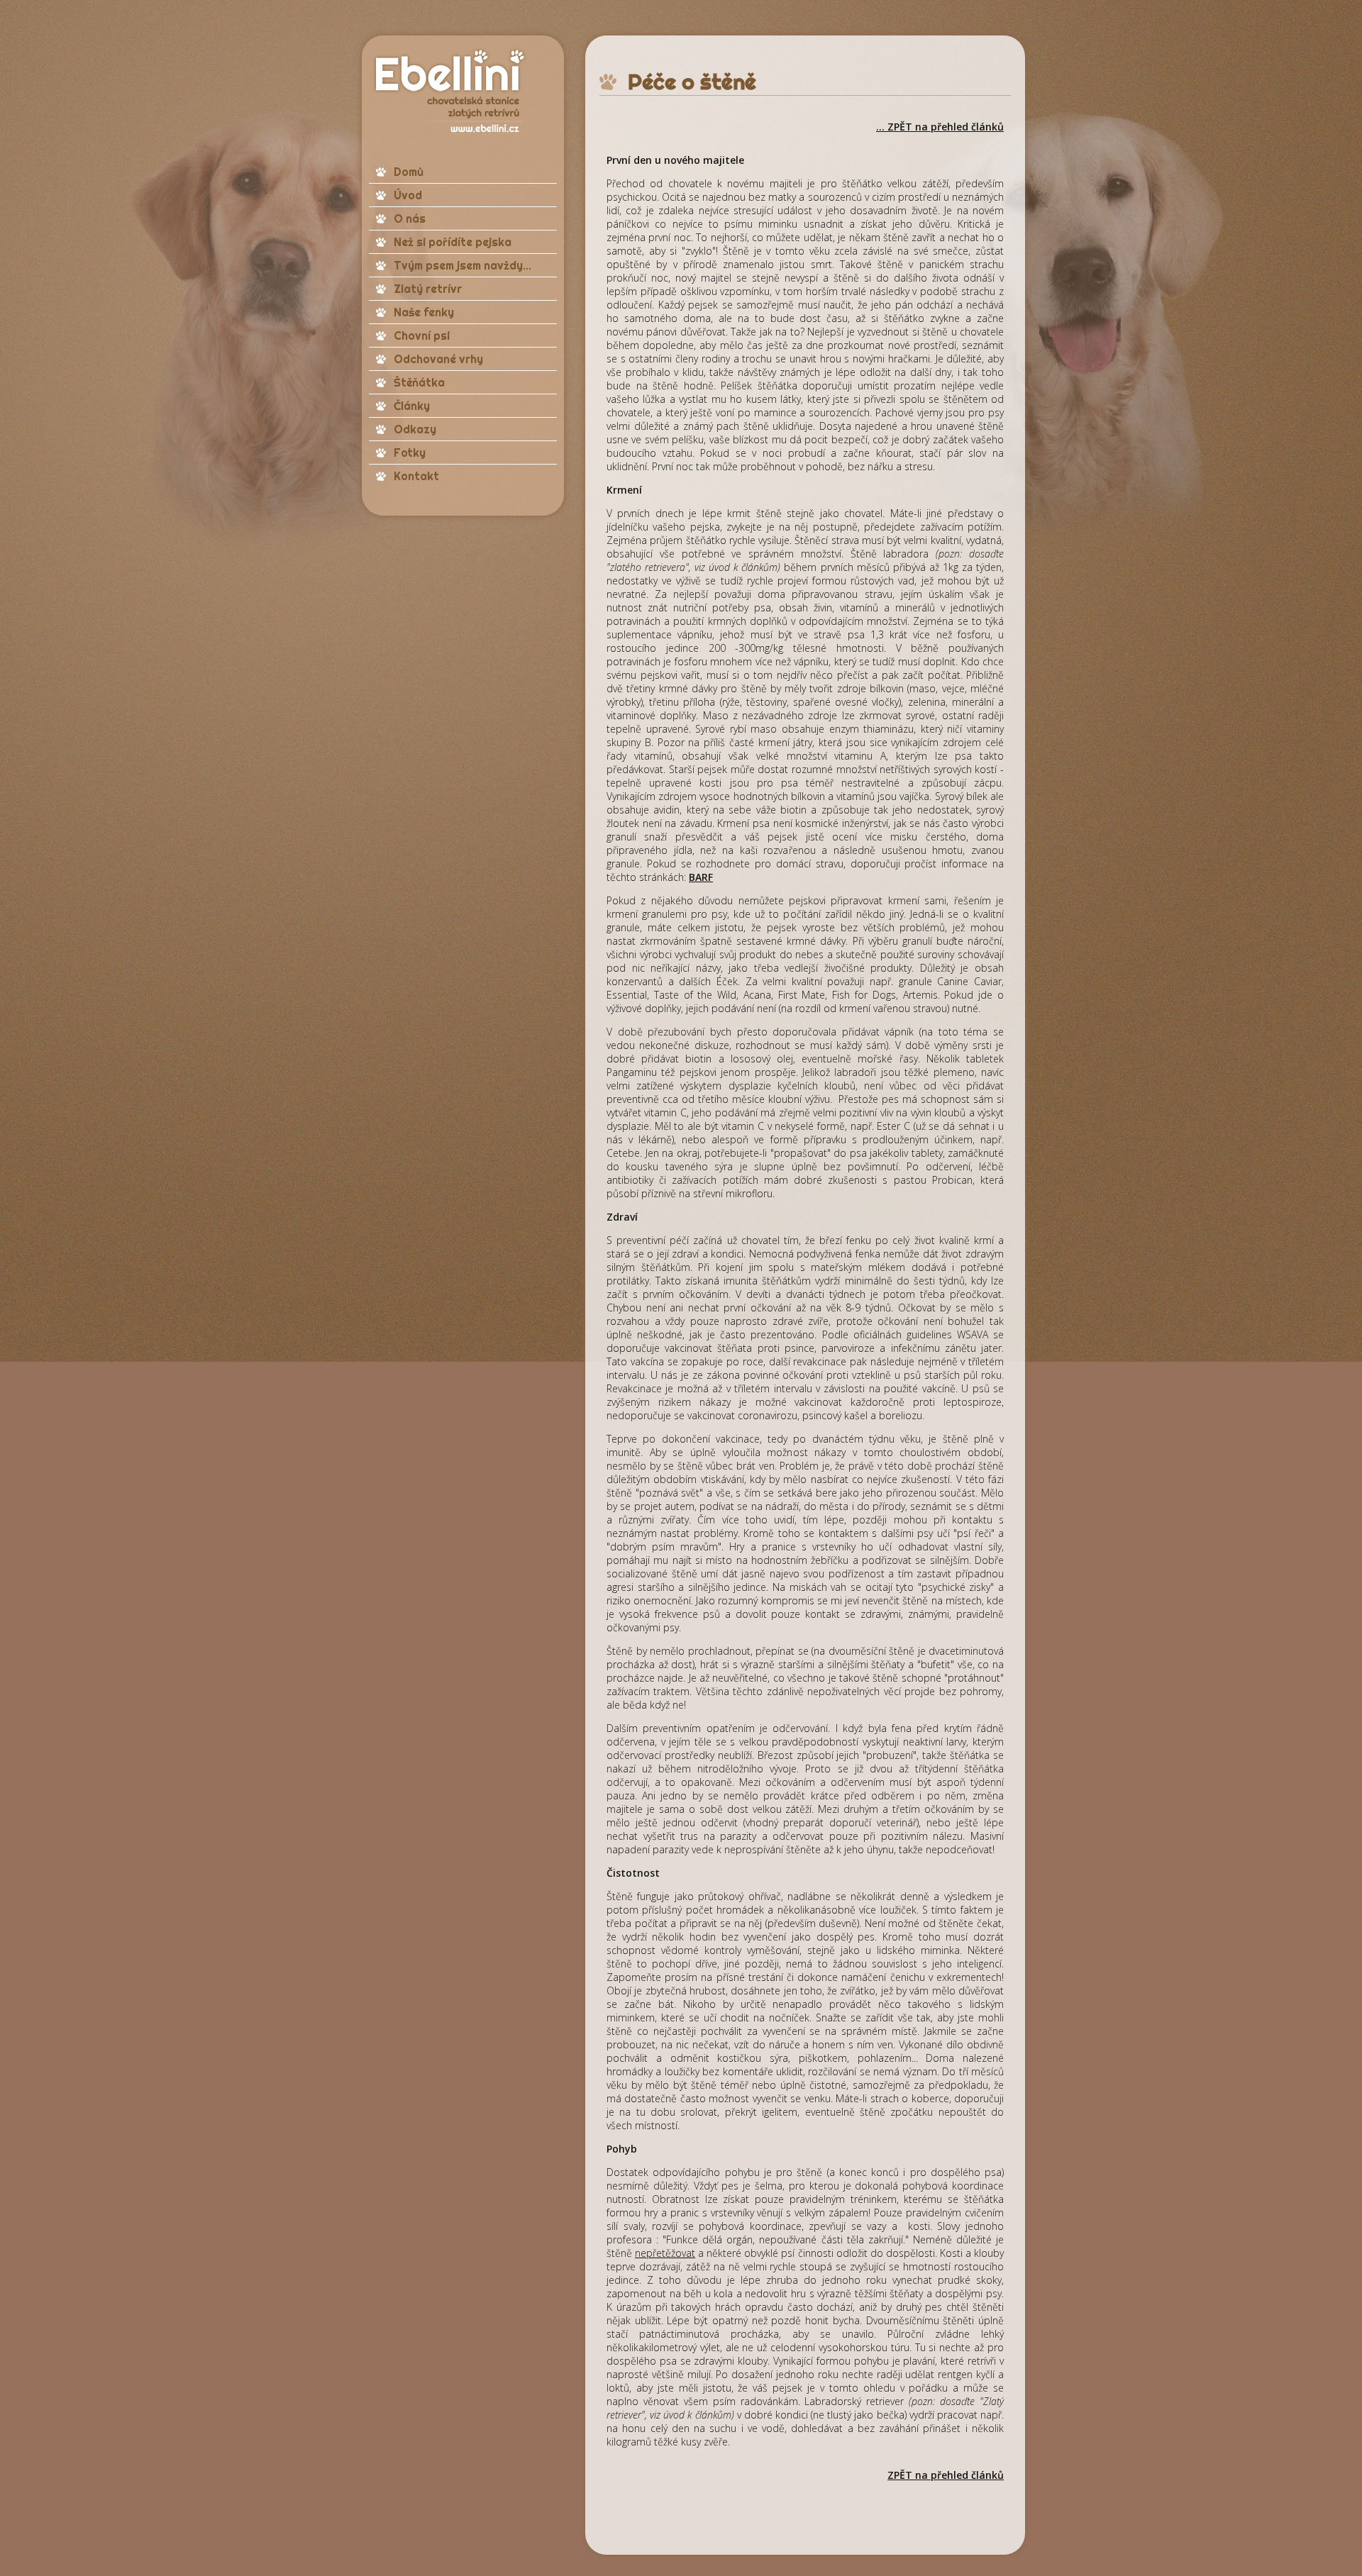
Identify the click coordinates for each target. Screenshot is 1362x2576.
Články (412, 406)
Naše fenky (424, 312)
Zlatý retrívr (428, 289)
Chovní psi (422, 335)
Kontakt (416, 476)
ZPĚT (900, 2475)
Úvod (408, 195)
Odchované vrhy (438, 359)
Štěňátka (419, 382)
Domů (409, 172)
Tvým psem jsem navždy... (463, 265)
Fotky (410, 453)
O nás (410, 218)
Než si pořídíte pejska (453, 242)
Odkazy (415, 429)
